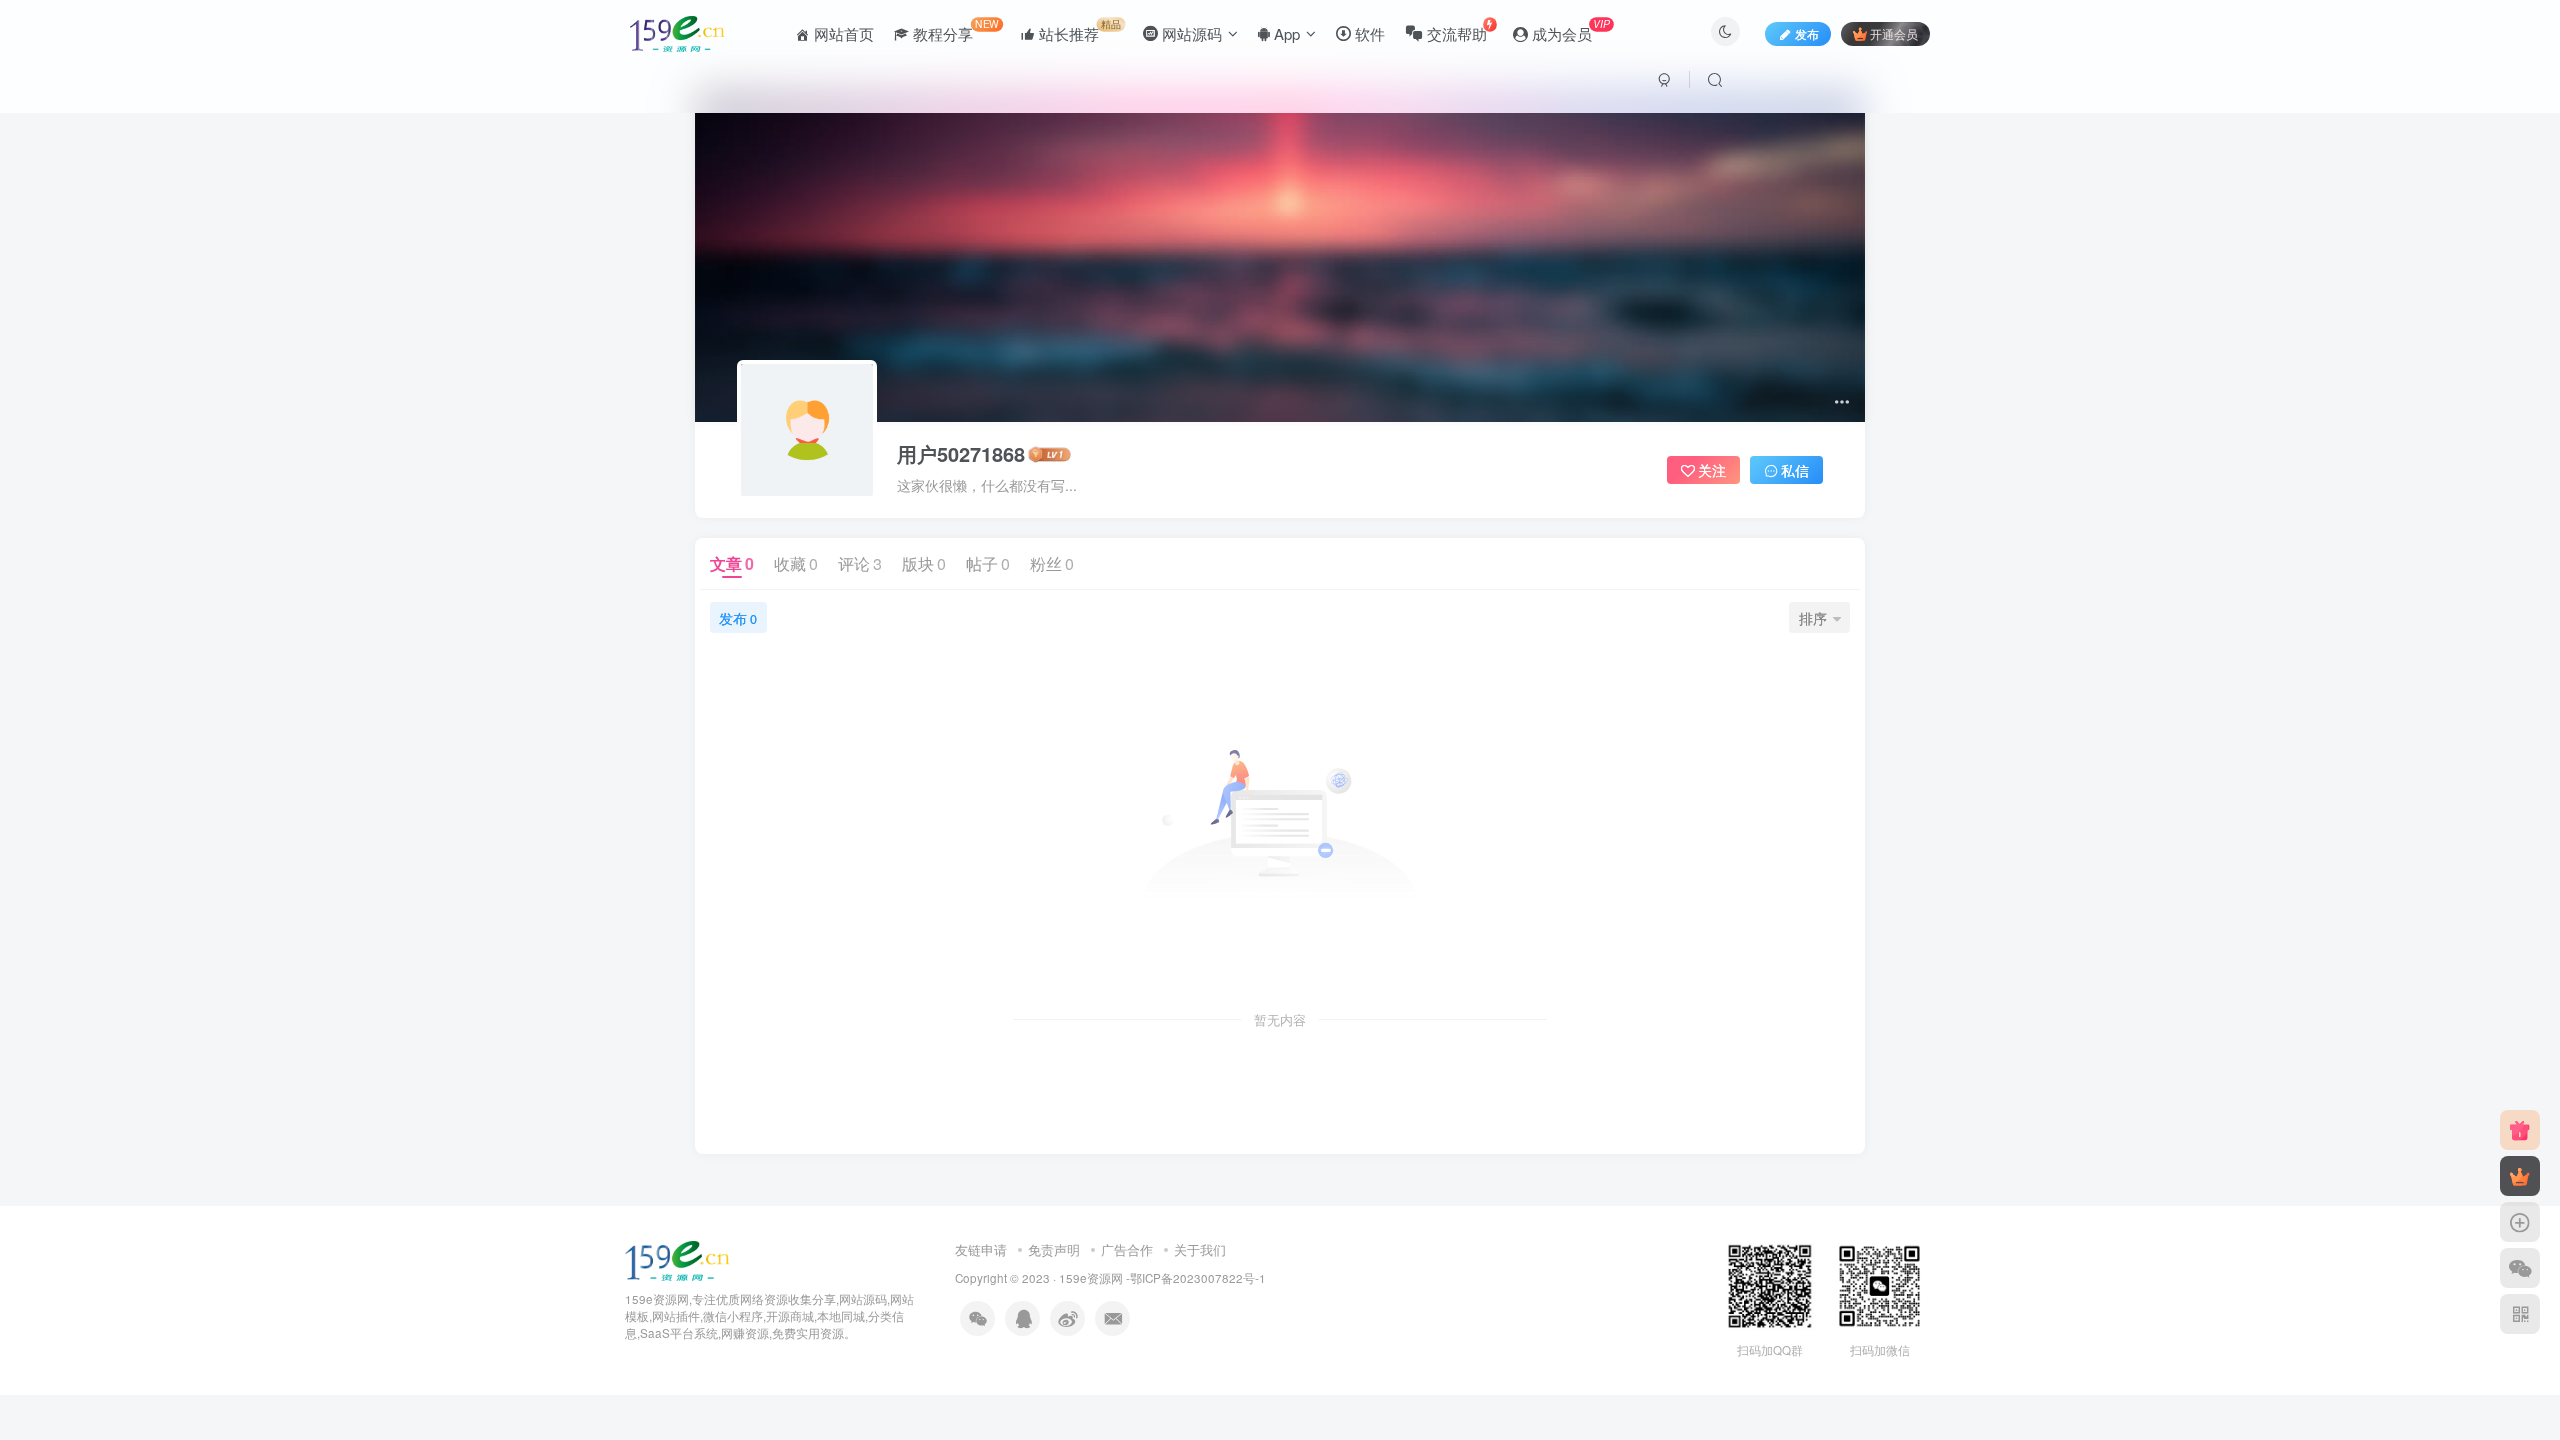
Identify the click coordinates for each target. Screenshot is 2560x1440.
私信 (1795, 470)
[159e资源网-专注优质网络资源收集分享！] (677, 1258)
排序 (1813, 618)
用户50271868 (961, 454)
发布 (738, 618)
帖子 (988, 563)
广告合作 (1127, 1249)
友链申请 (981, 1249)
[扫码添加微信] (2520, 1268)
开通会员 (1894, 33)
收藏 (796, 563)
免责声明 (1054, 1249)
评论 (860, 563)
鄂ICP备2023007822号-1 (1198, 1278)
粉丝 (1052, 563)
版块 (924, 563)
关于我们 (1200, 1249)
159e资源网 (1091, 1278)
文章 (732, 563)
